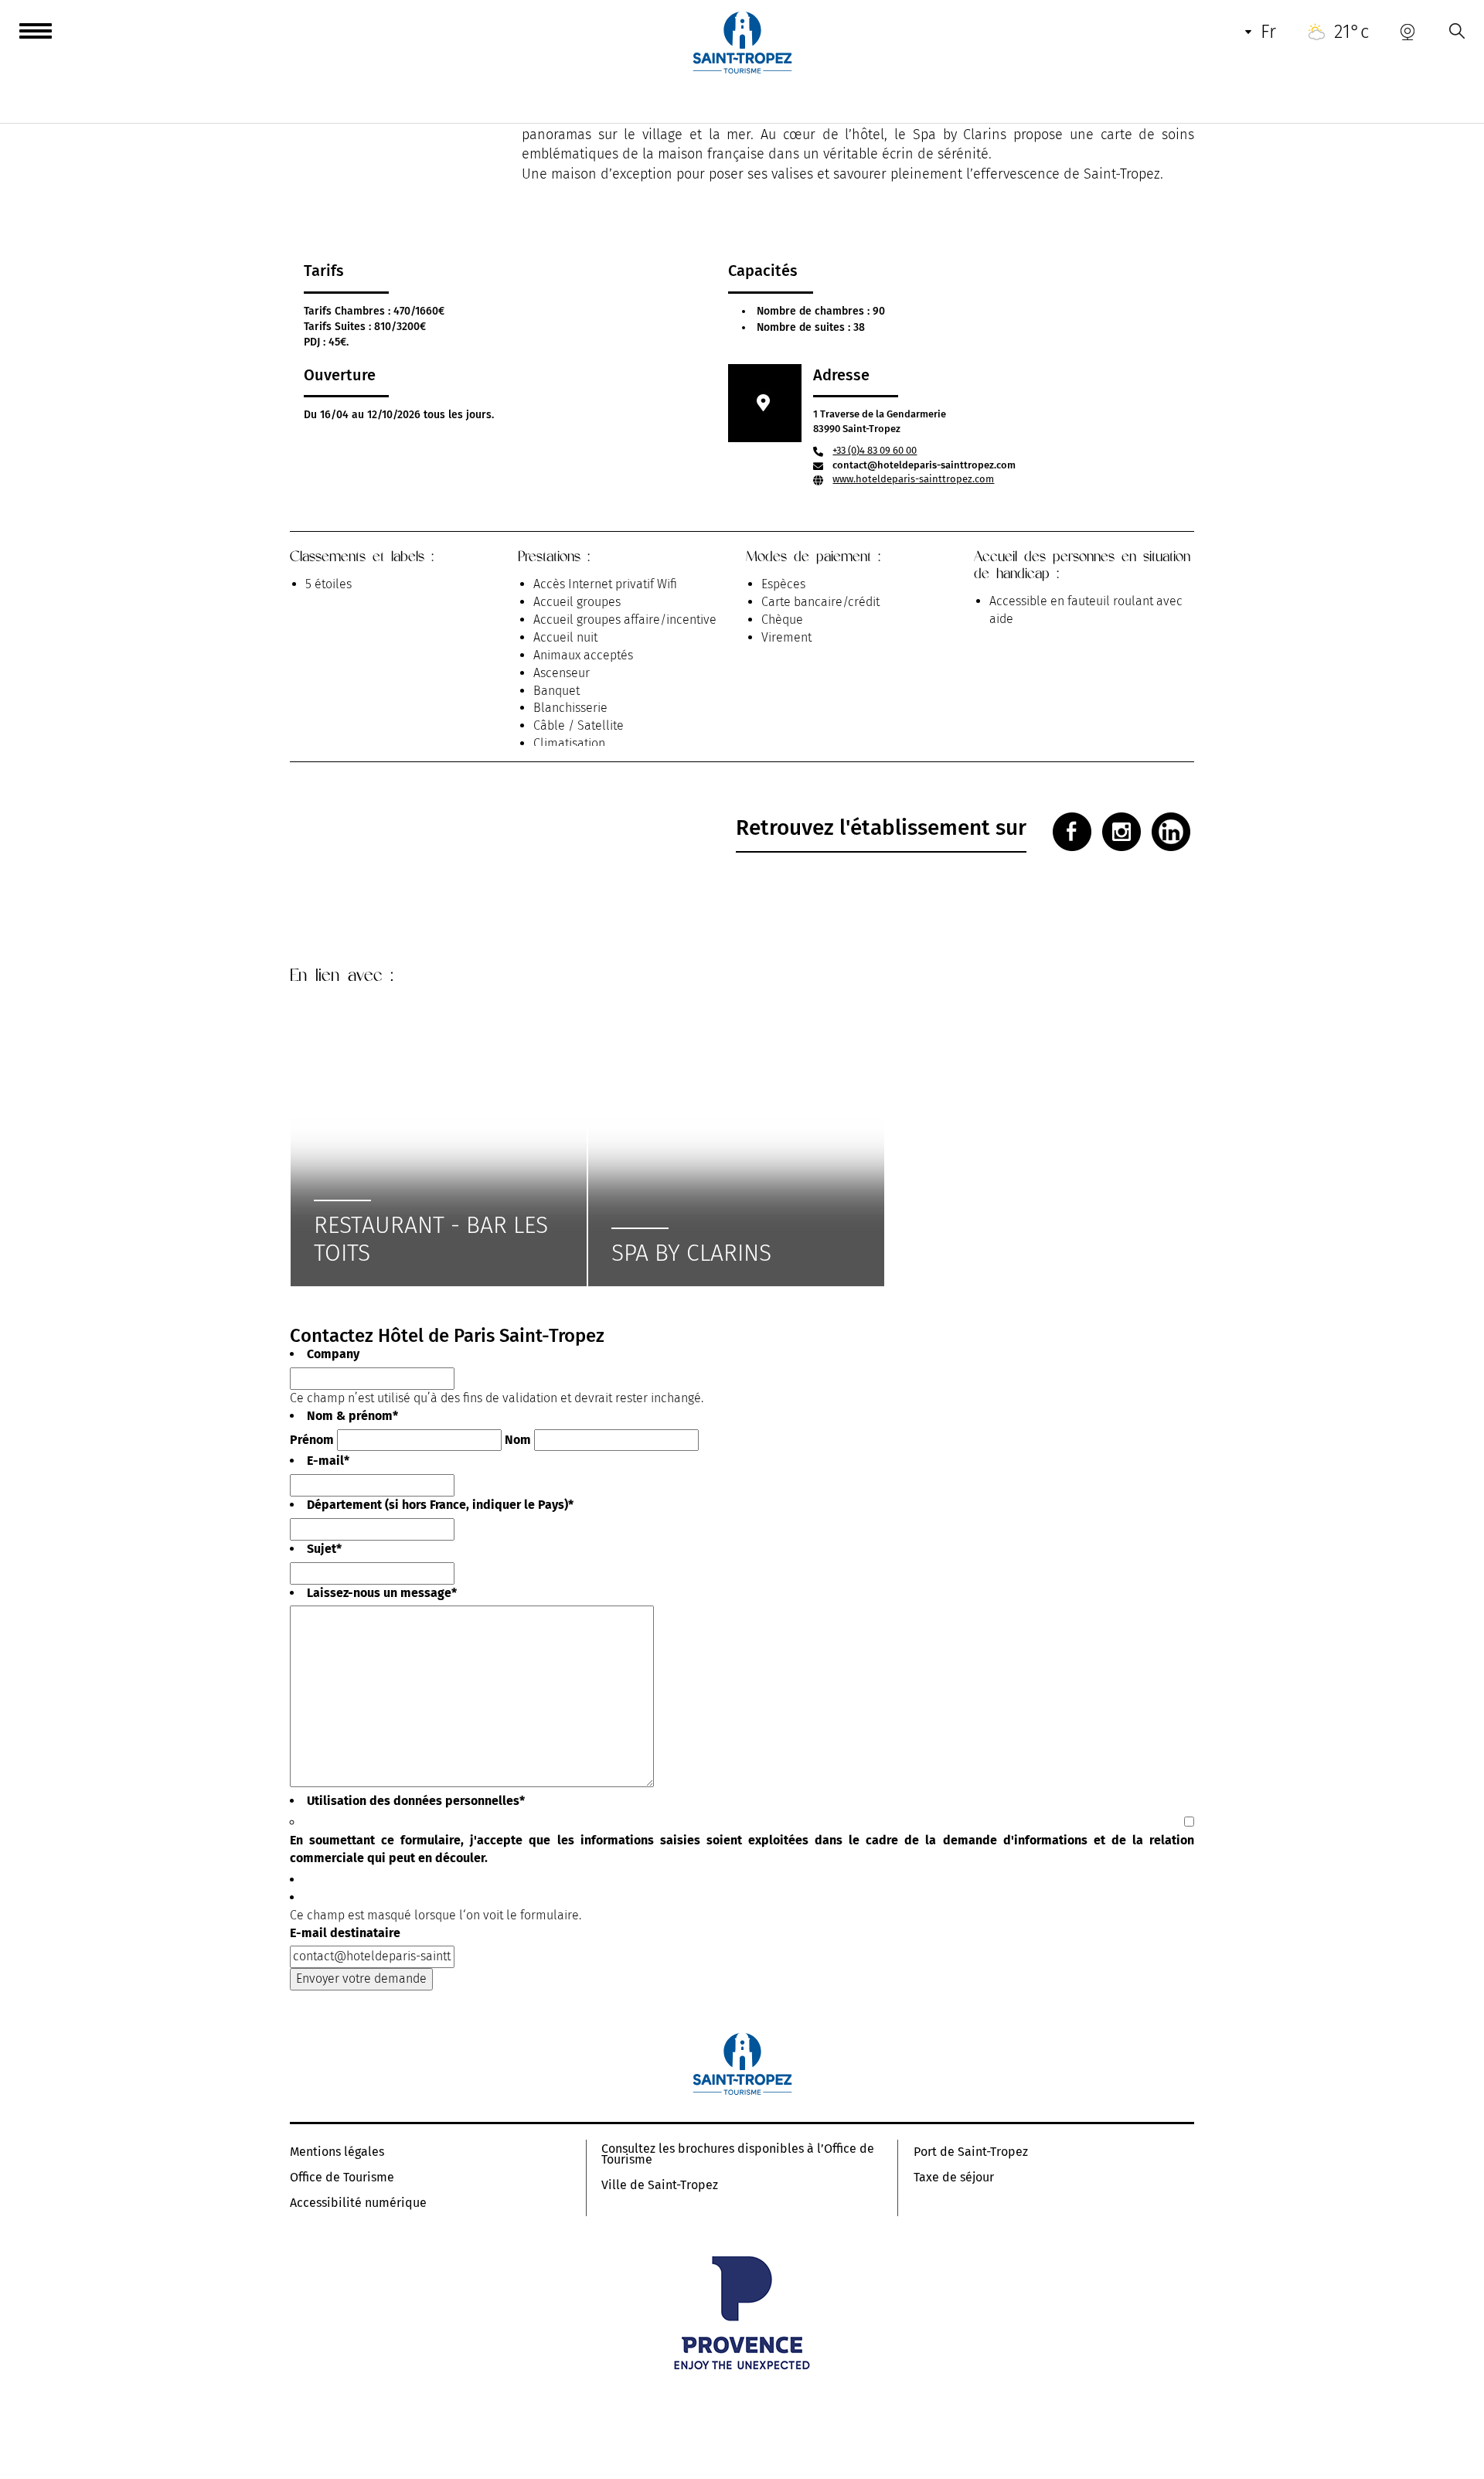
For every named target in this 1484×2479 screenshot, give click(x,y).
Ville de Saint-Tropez (660, 2185)
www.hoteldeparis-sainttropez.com (913, 479)
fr (1268, 32)
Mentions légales (337, 2152)
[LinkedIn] (1171, 832)
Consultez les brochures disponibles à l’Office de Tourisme (738, 2154)
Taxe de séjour (954, 2178)
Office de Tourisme (342, 2178)
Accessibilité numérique (358, 2203)
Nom (518, 1440)
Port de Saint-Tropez (971, 2152)
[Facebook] (1072, 832)
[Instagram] (1122, 832)
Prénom (312, 1440)
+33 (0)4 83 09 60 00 (875, 450)
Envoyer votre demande (361, 1978)
